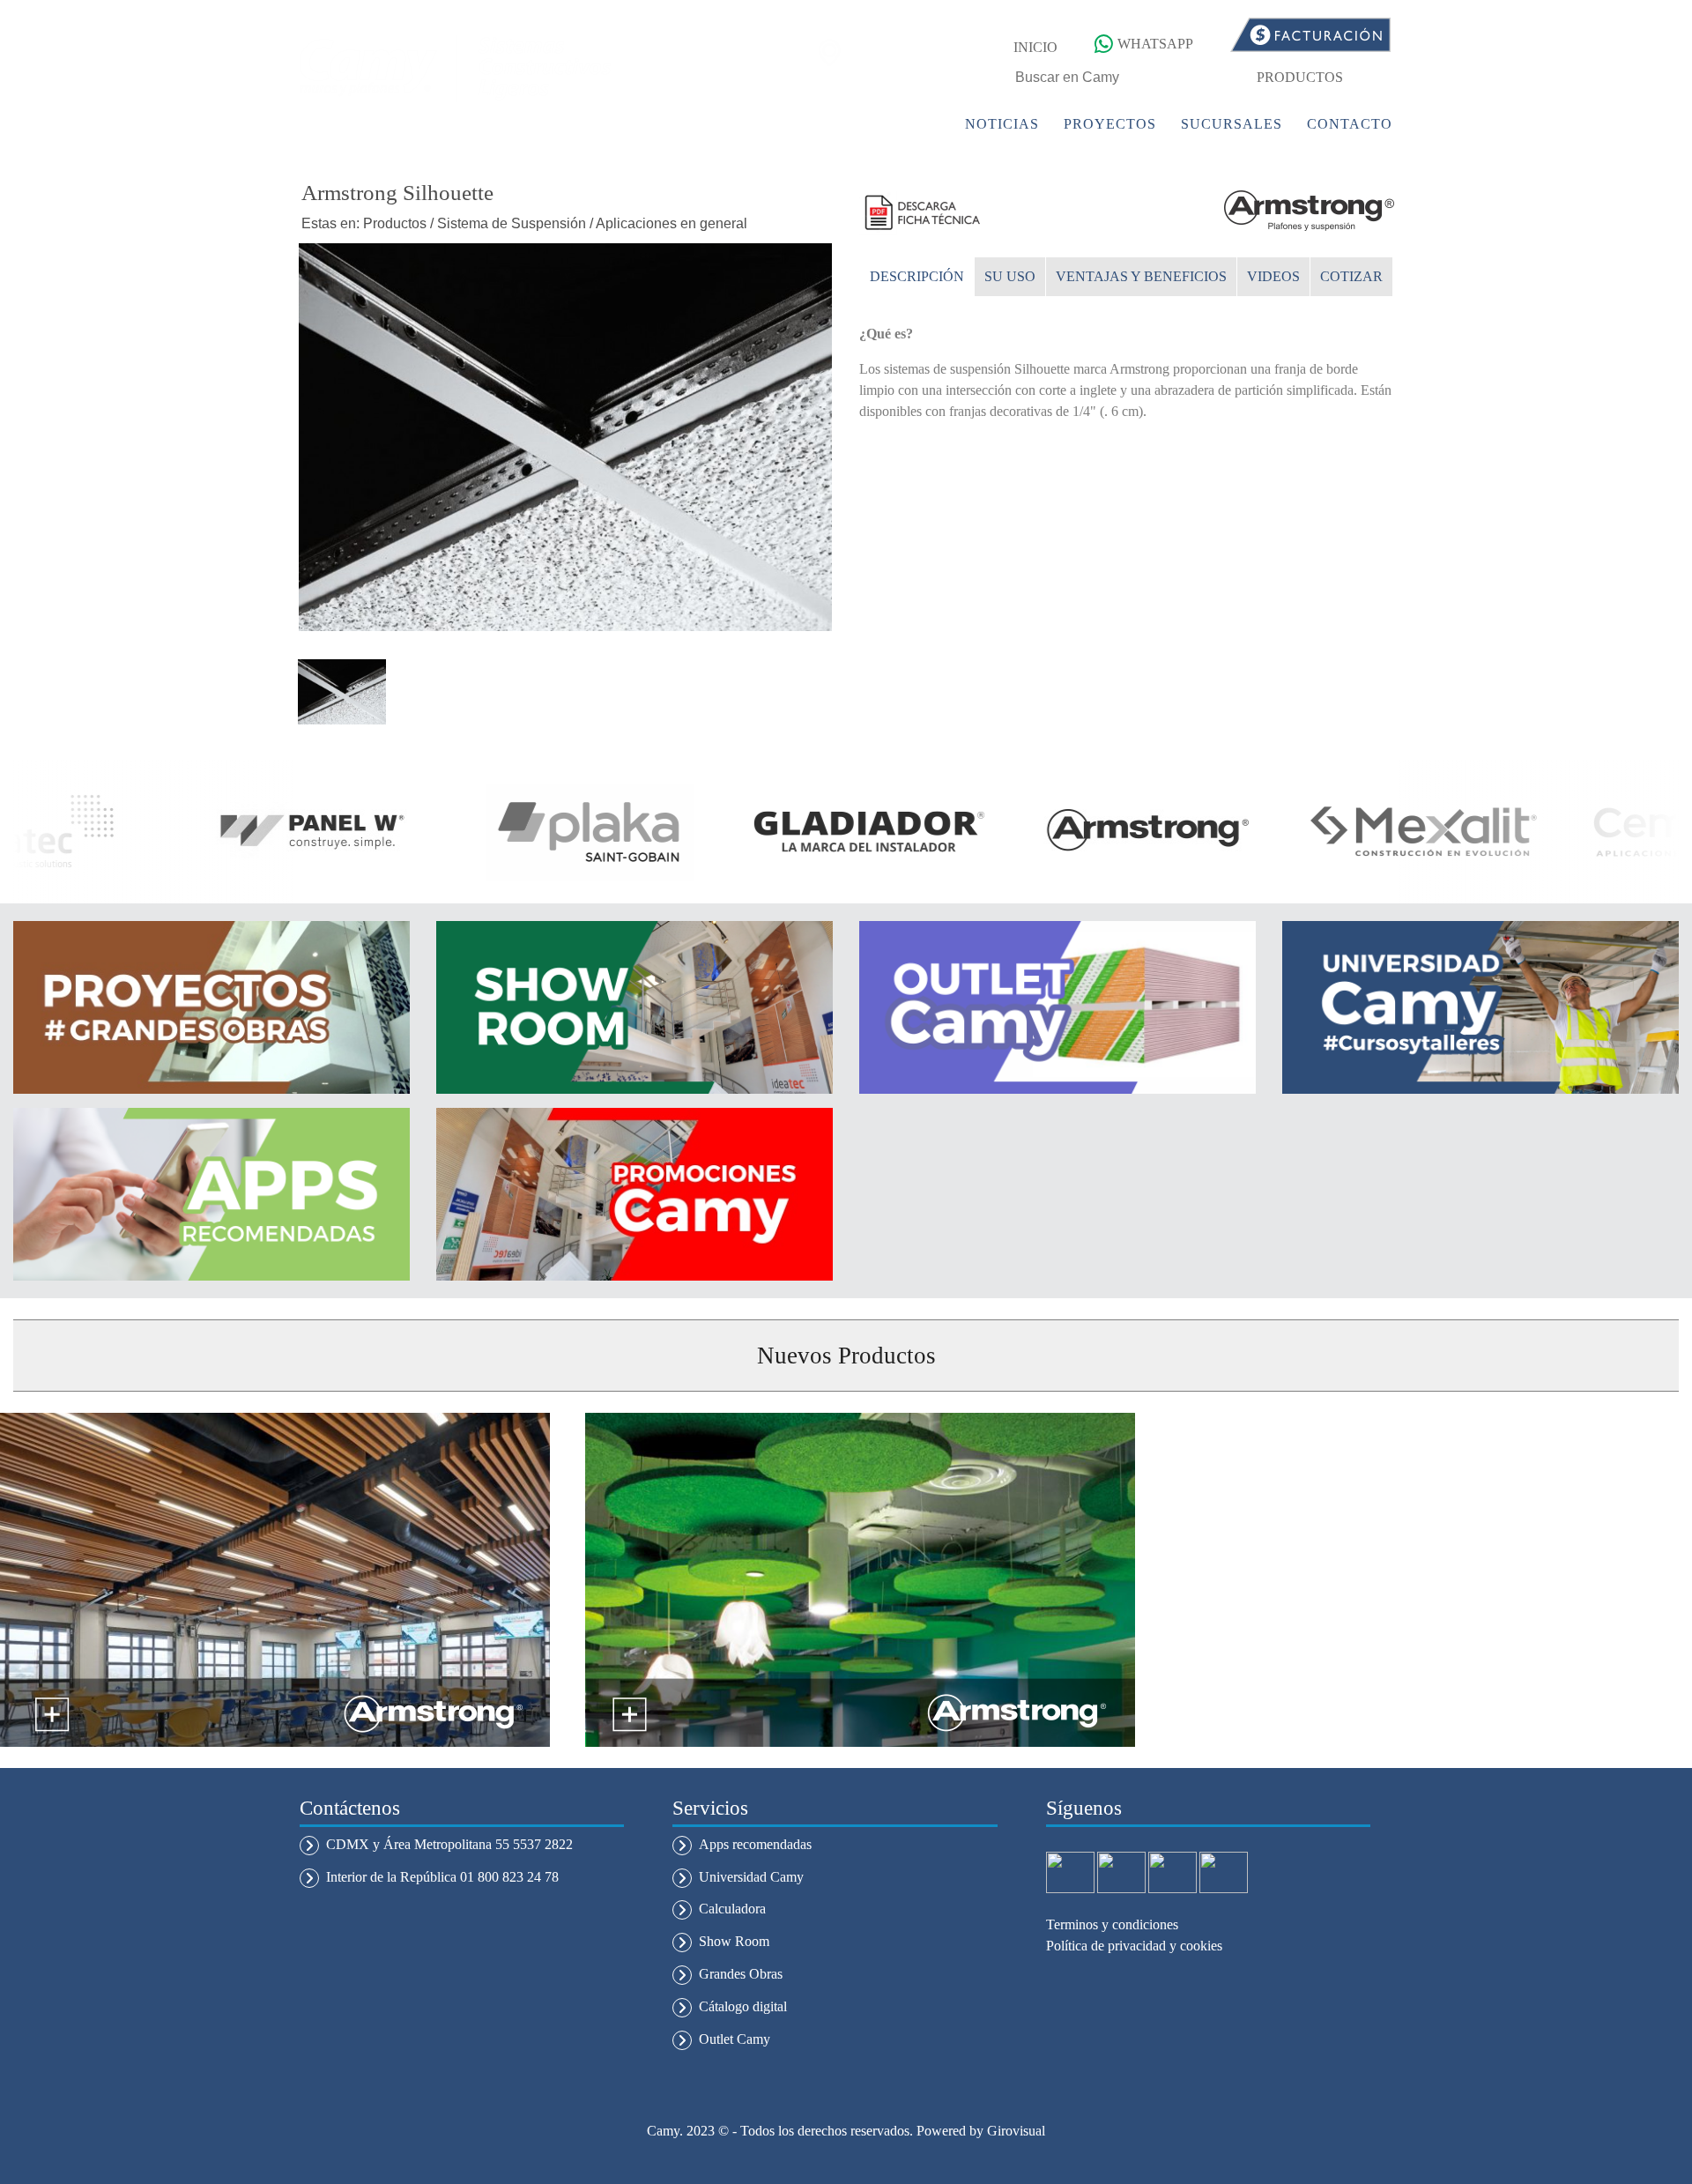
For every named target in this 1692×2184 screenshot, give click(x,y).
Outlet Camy (735, 2039)
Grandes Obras (741, 1974)
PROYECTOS (1110, 124)
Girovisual (1016, 2131)
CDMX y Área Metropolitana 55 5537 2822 (449, 1844)
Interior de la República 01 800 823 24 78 (442, 1877)
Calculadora (732, 1909)
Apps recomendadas (755, 1844)
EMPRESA (798, 124)
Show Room (734, 1941)
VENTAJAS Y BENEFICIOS (1141, 276)
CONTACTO (1350, 124)
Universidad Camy (751, 1877)
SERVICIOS (900, 124)
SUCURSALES (1232, 124)
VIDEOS (1273, 276)
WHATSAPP (1155, 44)
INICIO (1035, 47)
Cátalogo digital (743, 2006)
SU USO (1010, 276)
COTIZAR (1351, 276)
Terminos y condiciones (1112, 1924)
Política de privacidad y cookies (1134, 1946)
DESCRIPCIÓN (917, 276)
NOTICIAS (1002, 124)
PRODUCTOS (1300, 77)
